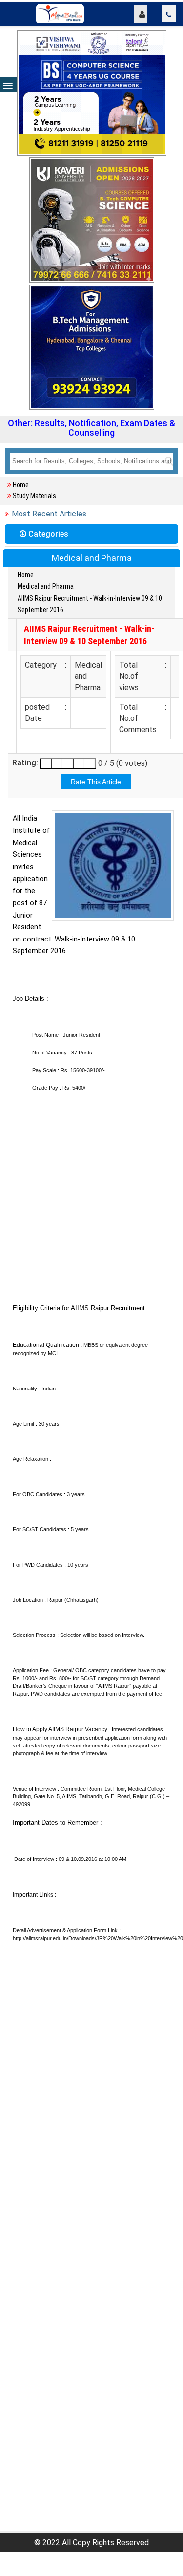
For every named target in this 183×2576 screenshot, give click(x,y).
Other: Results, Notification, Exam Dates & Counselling (91, 428)
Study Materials (34, 496)
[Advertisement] (91, 1204)
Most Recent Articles (49, 514)
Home (21, 485)
